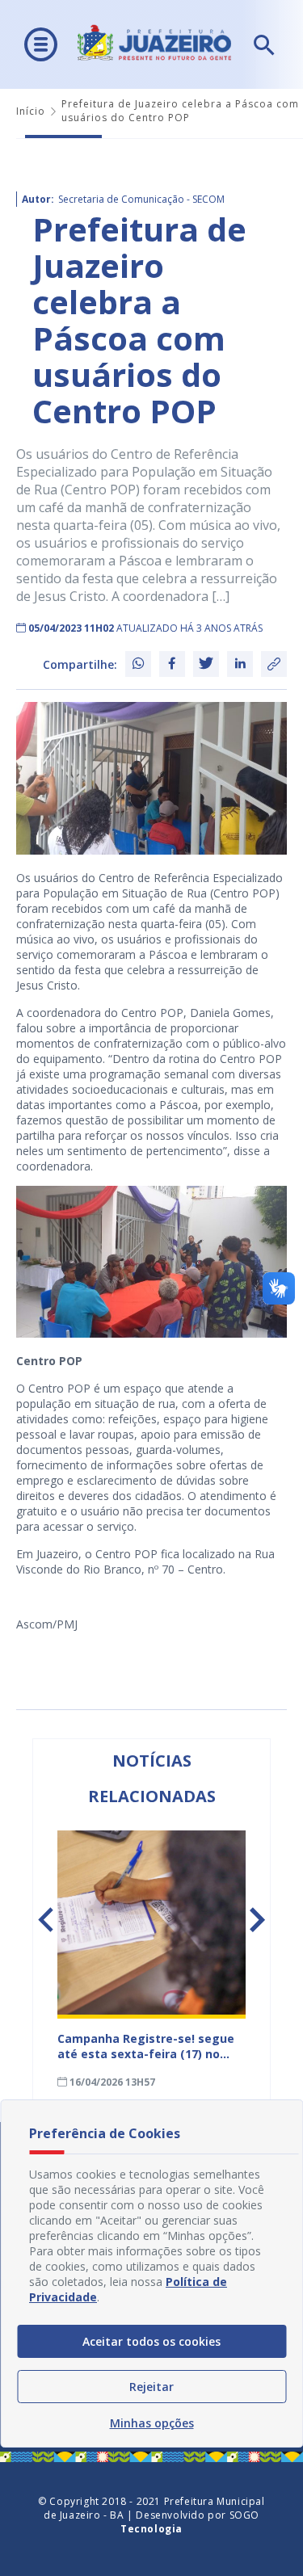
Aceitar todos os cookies (151, 2341)
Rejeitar (151, 2387)
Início (31, 111)
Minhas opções (152, 2423)
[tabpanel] (151, 1960)
